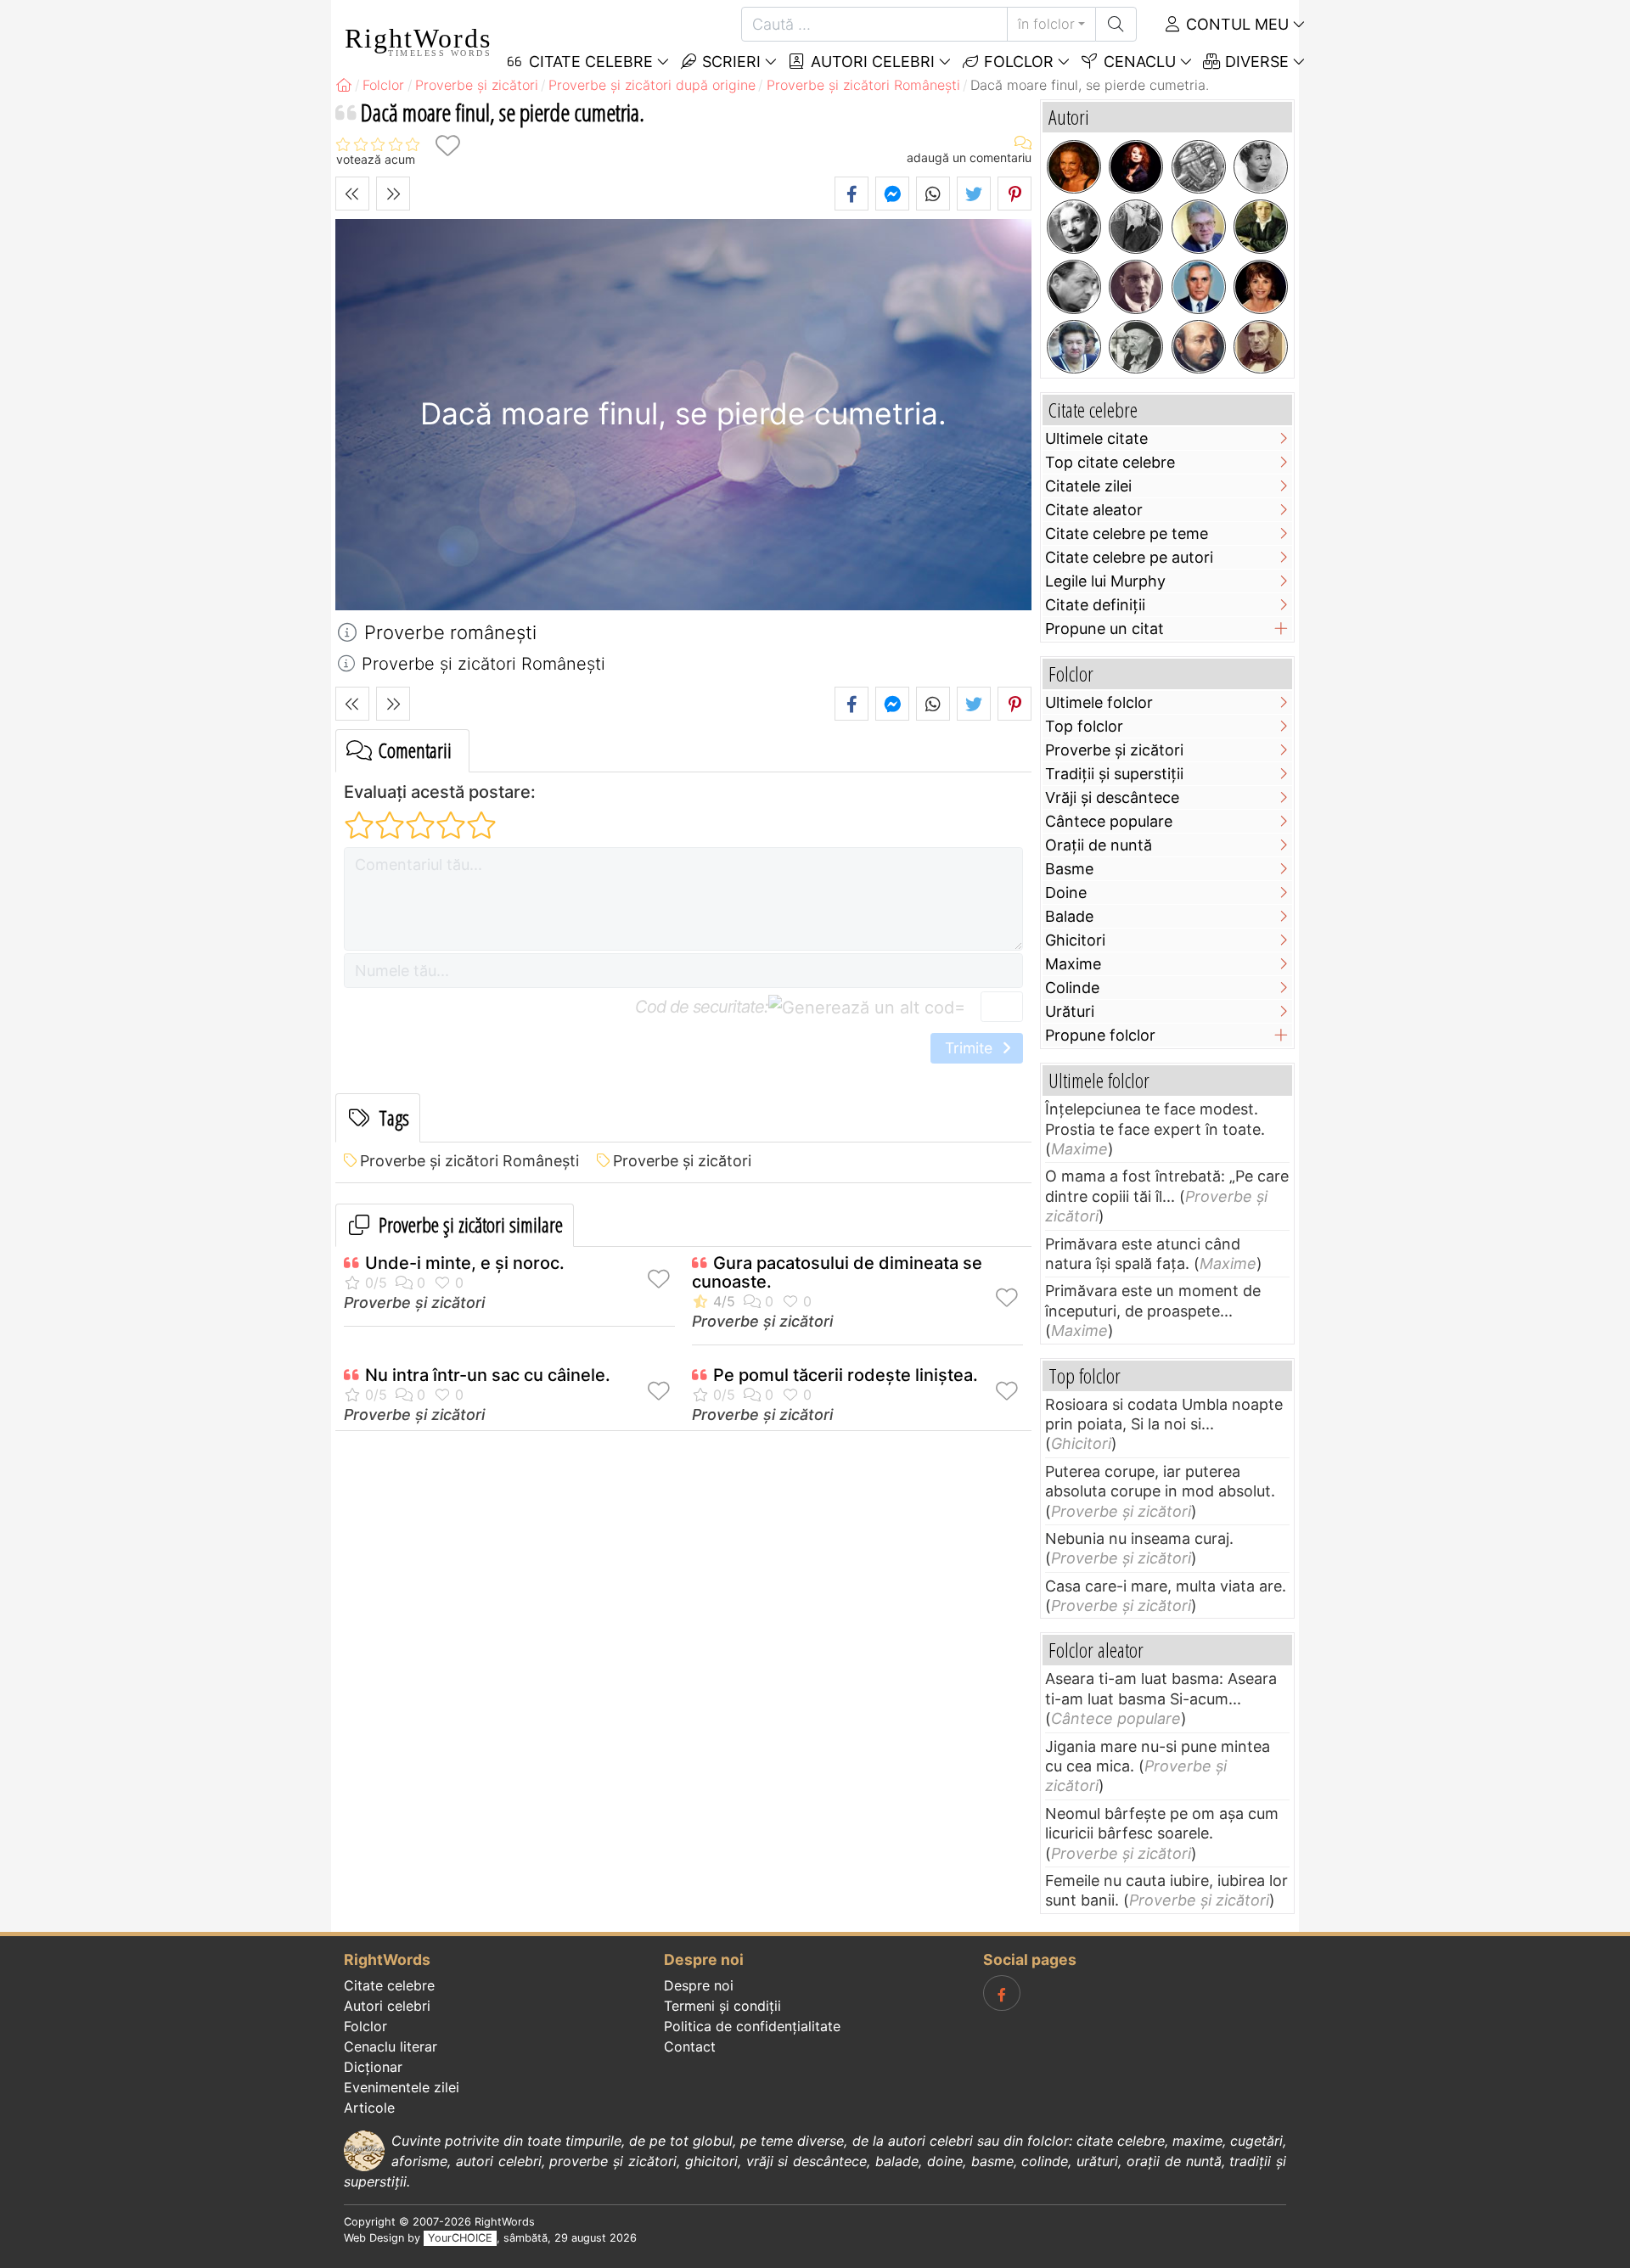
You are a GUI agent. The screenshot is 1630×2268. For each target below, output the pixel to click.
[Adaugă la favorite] (447, 146)
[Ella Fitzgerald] (1261, 167)
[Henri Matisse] (1136, 227)
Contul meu (1235, 24)
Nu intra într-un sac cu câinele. (488, 1375)
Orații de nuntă (1099, 845)
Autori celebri (871, 62)
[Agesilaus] (1199, 167)
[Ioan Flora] (1074, 287)
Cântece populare (1109, 821)
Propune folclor (1100, 1035)
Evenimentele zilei (402, 2087)
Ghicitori (1075, 940)
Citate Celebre (589, 62)
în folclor (1046, 24)
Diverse (1255, 62)
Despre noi (699, 1985)
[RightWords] (344, 85)
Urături (1070, 1011)
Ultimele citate (1096, 438)
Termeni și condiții (722, 2006)
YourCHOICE (460, 2238)
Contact (690, 2046)
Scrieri (729, 62)
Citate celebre (389, 1985)
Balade (1069, 916)
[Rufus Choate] (1261, 347)
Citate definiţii (1095, 605)
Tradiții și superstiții (1114, 774)
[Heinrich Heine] (1261, 227)
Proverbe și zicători (682, 1161)
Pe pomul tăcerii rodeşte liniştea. (846, 1375)
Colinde (1072, 988)
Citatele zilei (1088, 486)
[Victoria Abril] (1261, 287)
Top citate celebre (1110, 462)
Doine (1066, 893)
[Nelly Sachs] (1074, 227)
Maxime (1073, 964)
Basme (1069, 869)
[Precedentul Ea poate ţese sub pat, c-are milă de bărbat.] (352, 194)
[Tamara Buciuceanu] (1074, 347)
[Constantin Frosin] (1199, 227)
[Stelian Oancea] (1199, 287)
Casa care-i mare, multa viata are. (1166, 1586)
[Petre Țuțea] (1136, 347)
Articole (369, 2108)
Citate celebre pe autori (1129, 557)
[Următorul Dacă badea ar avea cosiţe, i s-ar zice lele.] (393, 194)
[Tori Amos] (1136, 167)
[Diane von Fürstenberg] (1074, 167)
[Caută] (1116, 24)
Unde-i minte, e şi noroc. (465, 1263)
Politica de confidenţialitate (752, 2026)
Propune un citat (1104, 629)
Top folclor (1084, 726)
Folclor (1017, 62)
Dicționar (373, 2067)
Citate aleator (1094, 510)
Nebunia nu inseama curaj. (1139, 1538)
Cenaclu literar (391, 2046)
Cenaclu (1138, 62)
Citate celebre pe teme (1127, 533)
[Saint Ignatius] (1199, 347)
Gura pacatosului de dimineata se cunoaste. (837, 1272)
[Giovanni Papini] (1136, 287)
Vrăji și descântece (1112, 797)
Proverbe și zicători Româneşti (469, 1161)
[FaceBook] (1002, 1993)
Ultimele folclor (1099, 702)
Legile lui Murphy (1105, 581)
